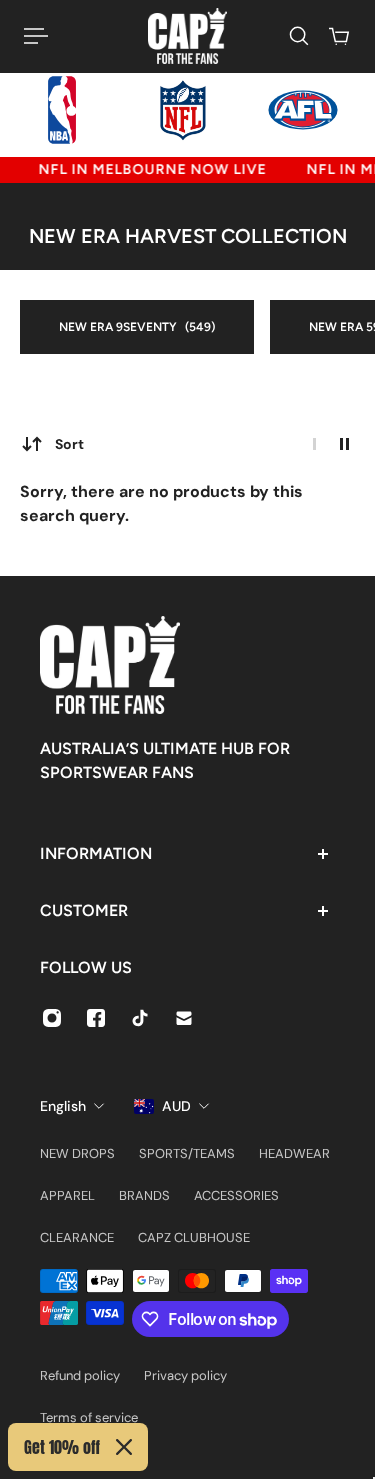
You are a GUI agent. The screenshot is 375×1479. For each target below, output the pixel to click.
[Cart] (339, 36)
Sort (69, 444)
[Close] (124, 1447)
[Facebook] (96, 1018)
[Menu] (36, 36)
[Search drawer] (299, 36)
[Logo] (187, 36)
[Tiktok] (140, 1018)
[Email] (184, 1018)
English (63, 1106)
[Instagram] (52, 1018)
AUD (176, 1106)
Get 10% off (62, 1447)
